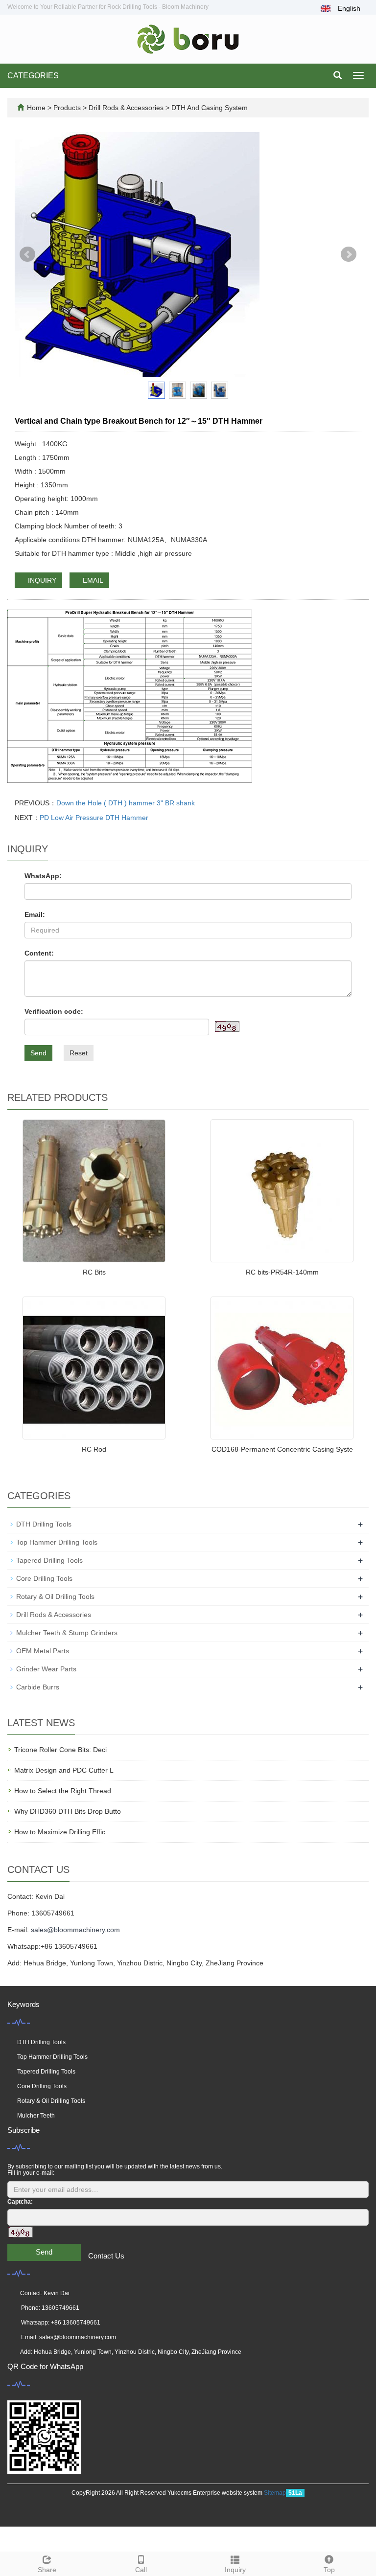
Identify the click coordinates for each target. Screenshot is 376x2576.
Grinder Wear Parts (46, 1669)
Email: (35, 914)
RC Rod (94, 1449)
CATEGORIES (33, 76)
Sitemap (275, 2493)
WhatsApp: (43, 876)
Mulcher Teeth (36, 2116)
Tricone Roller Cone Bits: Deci (60, 1750)
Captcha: (20, 2202)
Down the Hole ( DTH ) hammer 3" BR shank (126, 803)
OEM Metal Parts (43, 1651)
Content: (39, 953)
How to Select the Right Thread (63, 1791)
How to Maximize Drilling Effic (60, 1832)
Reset (79, 1053)
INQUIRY (41, 580)
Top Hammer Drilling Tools (57, 1542)
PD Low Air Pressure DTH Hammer (94, 818)
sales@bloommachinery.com (75, 1930)
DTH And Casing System (209, 108)
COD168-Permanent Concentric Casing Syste (282, 1449)
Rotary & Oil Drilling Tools (55, 1596)
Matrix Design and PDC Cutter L (64, 1770)
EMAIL (92, 580)
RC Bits (94, 1272)
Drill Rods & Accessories (126, 108)
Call (141, 2570)
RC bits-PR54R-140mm (282, 1272)
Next (349, 254)
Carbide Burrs (38, 1687)
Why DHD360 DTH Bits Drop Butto (68, 1811)
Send (38, 1053)
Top (329, 2570)
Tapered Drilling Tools (49, 1560)
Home (36, 108)
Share (47, 2570)
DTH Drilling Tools (44, 1524)
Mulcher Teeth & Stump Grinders (67, 1633)
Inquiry (235, 2570)
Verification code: (54, 1011)
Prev (27, 254)
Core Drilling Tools (44, 1578)
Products (68, 108)
